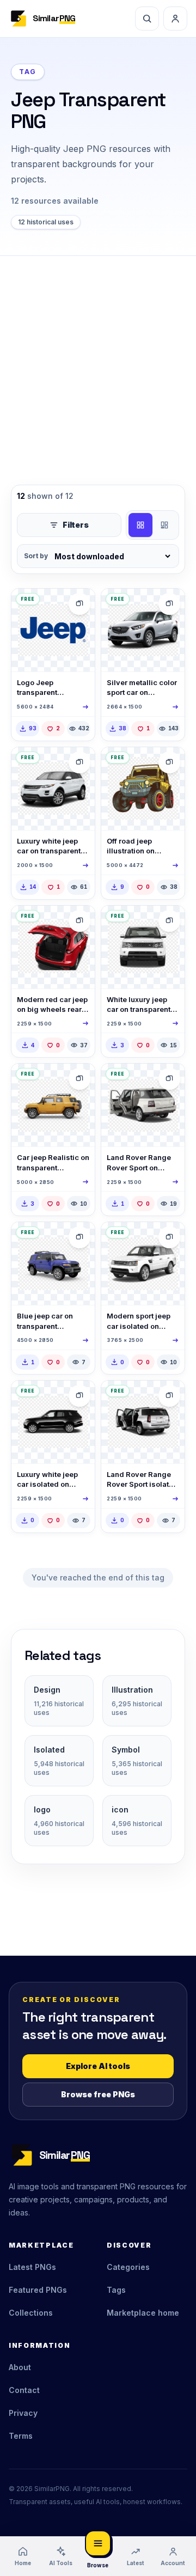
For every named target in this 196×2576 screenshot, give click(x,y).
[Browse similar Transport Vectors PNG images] (169, 762)
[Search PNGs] (147, 19)
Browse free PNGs (98, 2094)
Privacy (23, 2413)
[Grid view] (140, 525)
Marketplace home (143, 2313)
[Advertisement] (98, 359)
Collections (31, 2313)
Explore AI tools (98, 2066)
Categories (128, 2267)
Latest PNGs (32, 2267)
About (20, 2367)
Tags (116, 2290)
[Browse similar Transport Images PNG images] (169, 604)
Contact (24, 2390)
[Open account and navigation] (175, 19)
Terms (21, 2436)
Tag (28, 72)
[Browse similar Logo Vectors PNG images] (79, 604)
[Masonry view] (164, 525)
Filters (76, 525)
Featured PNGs (38, 2290)
